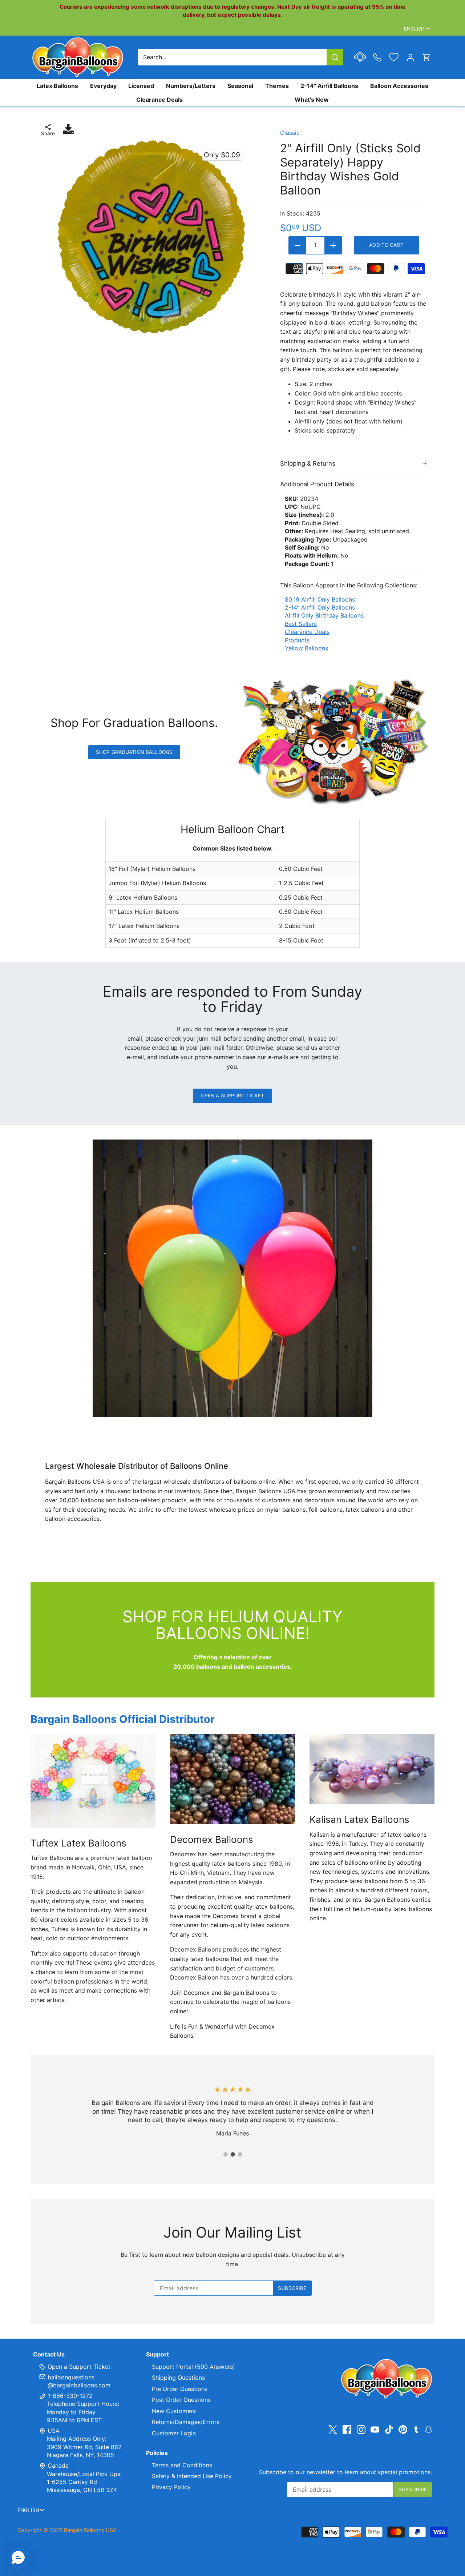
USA (54, 2431)
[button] (18, 2558)
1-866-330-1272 (69, 2396)
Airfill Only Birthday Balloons (324, 615)
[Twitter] (333, 2429)
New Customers (174, 2411)
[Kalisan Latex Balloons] (372, 1769)
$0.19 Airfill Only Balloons (320, 599)
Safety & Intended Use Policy (192, 2476)
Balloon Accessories (399, 86)
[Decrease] (298, 245)
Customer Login (174, 2433)
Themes (277, 86)
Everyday (103, 86)
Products (297, 640)
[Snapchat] (428, 2429)
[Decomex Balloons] (232, 1779)
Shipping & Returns (308, 463)
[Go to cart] (426, 57)
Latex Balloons (57, 86)
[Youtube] (375, 2429)
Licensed (141, 86)
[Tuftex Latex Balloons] (93, 1781)
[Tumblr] (416, 2429)
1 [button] (225, 2154)
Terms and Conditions (182, 2465)
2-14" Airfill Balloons (329, 86)
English (414, 29)
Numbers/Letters (191, 86)
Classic (290, 133)
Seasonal (240, 86)
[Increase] (333, 245)
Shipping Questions (178, 2378)
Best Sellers (301, 624)
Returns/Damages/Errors (186, 2422)
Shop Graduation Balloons (134, 752)
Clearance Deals (159, 100)
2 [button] (232, 2154)
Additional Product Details (317, 484)
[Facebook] (347, 2429)
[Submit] (335, 57)
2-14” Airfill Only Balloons (320, 607)
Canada (58, 2466)
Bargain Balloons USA (90, 2530)
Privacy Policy (171, 2487)
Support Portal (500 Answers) (193, 2367)
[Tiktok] (389, 2429)
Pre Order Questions (180, 2389)
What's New (312, 100)
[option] (150, 237)
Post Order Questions (181, 2400)
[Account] (411, 57)
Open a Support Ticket (233, 1096)
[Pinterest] (403, 2429)
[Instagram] (361, 2429)
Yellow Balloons (306, 648)
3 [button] (240, 2154)
